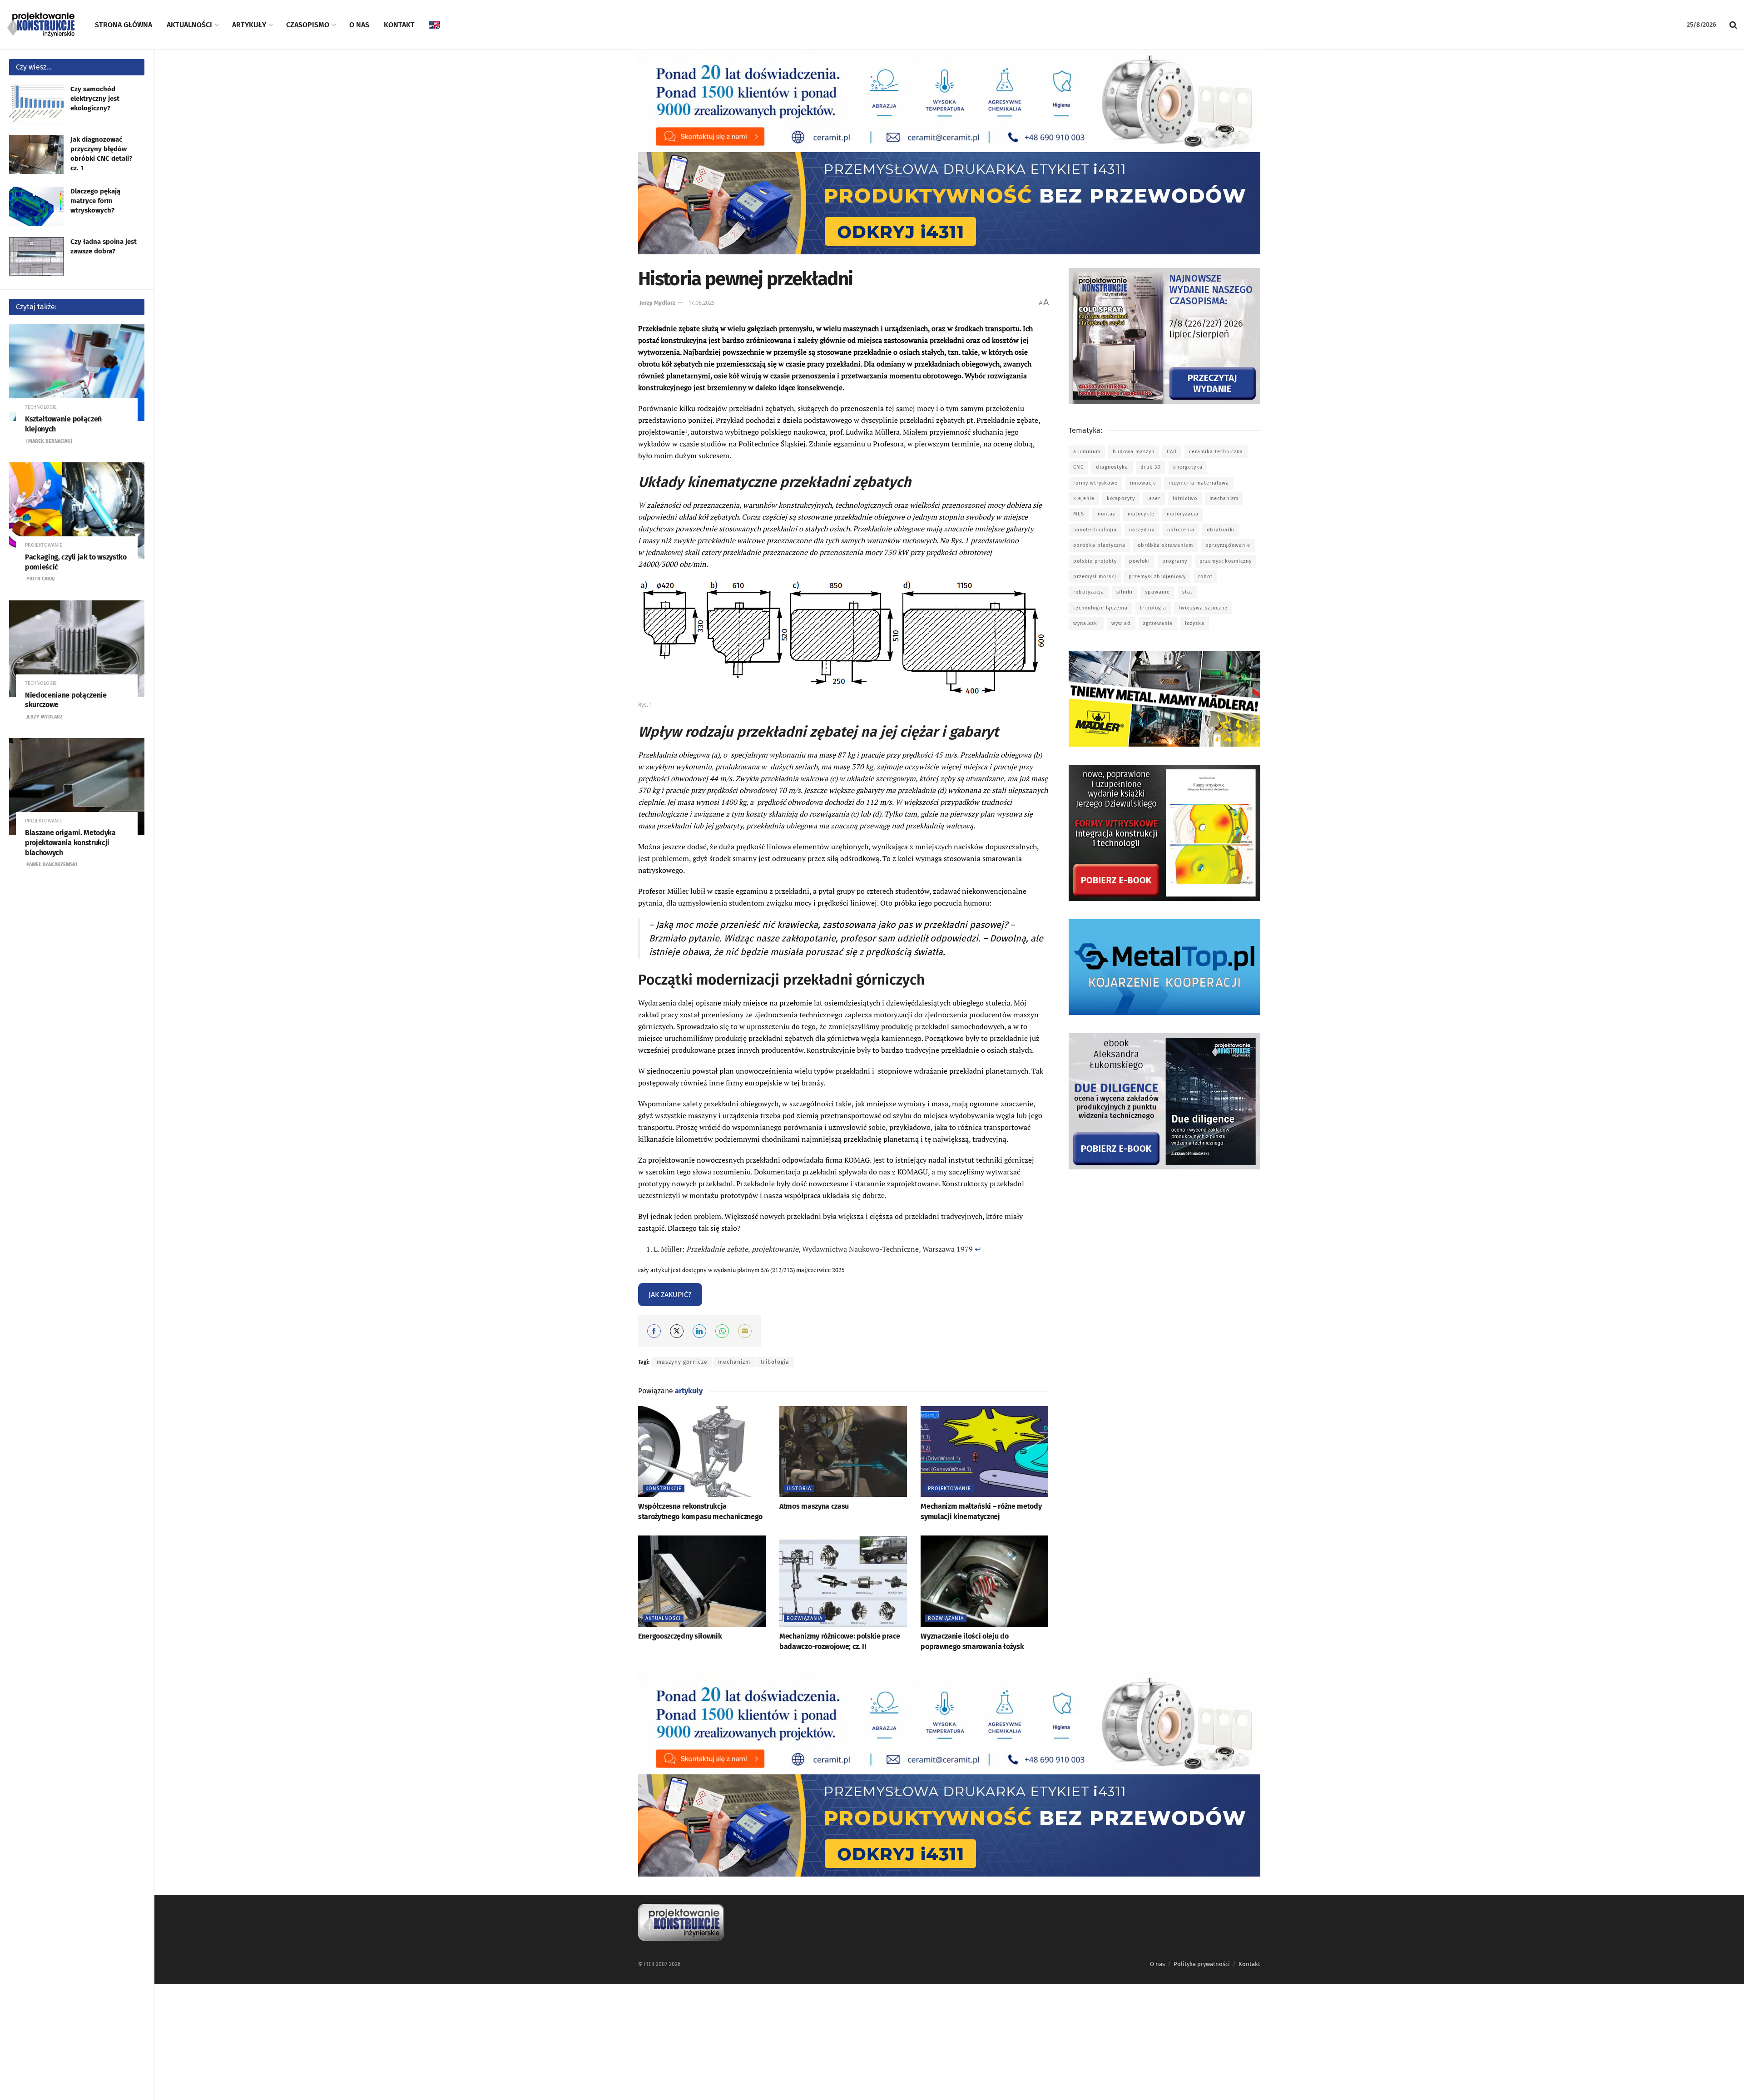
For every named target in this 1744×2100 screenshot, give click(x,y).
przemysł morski (1095, 577)
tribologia (775, 1362)
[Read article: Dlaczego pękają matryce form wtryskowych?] (36, 206)
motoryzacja (1183, 514)
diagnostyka (1112, 467)
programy (1175, 561)
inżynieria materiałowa (1199, 483)
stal (1187, 592)
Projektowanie (44, 545)
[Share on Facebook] (654, 1331)
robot (1205, 577)
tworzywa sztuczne (1203, 608)
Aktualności (189, 25)
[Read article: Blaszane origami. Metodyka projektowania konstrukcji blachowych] (77, 786)
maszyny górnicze (682, 1362)
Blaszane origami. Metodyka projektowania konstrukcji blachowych (70, 842)
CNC (1078, 467)
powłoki (1140, 561)
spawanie (1157, 592)
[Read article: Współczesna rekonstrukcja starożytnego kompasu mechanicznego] (702, 1452)
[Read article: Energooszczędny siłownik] (702, 1581)
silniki (1125, 592)
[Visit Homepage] (41, 25)
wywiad (1121, 623)
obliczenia (1181, 530)
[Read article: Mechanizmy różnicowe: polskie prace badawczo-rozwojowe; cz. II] (843, 1581)
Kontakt (399, 25)
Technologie (41, 407)
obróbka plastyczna (1099, 545)
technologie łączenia (1100, 608)
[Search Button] (1733, 25)
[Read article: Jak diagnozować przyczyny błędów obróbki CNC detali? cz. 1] (36, 154)
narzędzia (1142, 530)
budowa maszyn (1134, 452)
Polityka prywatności (1202, 1964)
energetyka (1188, 467)
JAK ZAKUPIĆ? (670, 1295)
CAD (1172, 452)
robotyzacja (1089, 592)
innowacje (1143, 483)
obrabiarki (1221, 530)
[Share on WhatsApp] (722, 1331)
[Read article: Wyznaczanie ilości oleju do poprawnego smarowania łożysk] (984, 1581)
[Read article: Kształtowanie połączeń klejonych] (77, 373)
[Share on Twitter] (677, 1331)
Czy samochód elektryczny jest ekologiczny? (95, 99)
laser (1154, 498)
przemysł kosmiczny (1226, 561)
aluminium (1087, 452)
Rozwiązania (805, 1618)
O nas (359, 25)
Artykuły (249, 25)
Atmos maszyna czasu (814, 1506)
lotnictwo (1185, 498)
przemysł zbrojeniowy (1157, 577)
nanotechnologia (1095, 530)
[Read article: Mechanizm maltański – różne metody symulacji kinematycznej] (984, 1452)
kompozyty (1121, 498)
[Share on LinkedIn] (699, 1331)
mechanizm (734, 1362)
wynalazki (1086, 623)
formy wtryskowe (1095, 483)
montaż (1106, 514)
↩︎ (978, 1249)
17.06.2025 (702, 303)
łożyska (1195, 623)
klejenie (1084, 498)
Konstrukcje (664, 1488)
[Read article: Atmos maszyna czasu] (843, 1452)
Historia (799, 1488)
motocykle (1141, 514)
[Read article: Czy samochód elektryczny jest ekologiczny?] (36, 104)
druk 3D (1151, 467)
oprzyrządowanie (1228, 545)
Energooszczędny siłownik (680, 1636)
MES (1079, 514)
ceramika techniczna (1216, 452)
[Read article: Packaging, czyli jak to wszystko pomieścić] (77, 511)
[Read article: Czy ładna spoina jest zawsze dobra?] (36, 257)
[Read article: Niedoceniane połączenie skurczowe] (77, 649)
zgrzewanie (1158, 623)
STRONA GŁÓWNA (124, 25)
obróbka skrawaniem (1165, 545)
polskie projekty (1095, 561)
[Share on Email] (745, 1331)
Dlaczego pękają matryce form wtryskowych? (95, 201)
